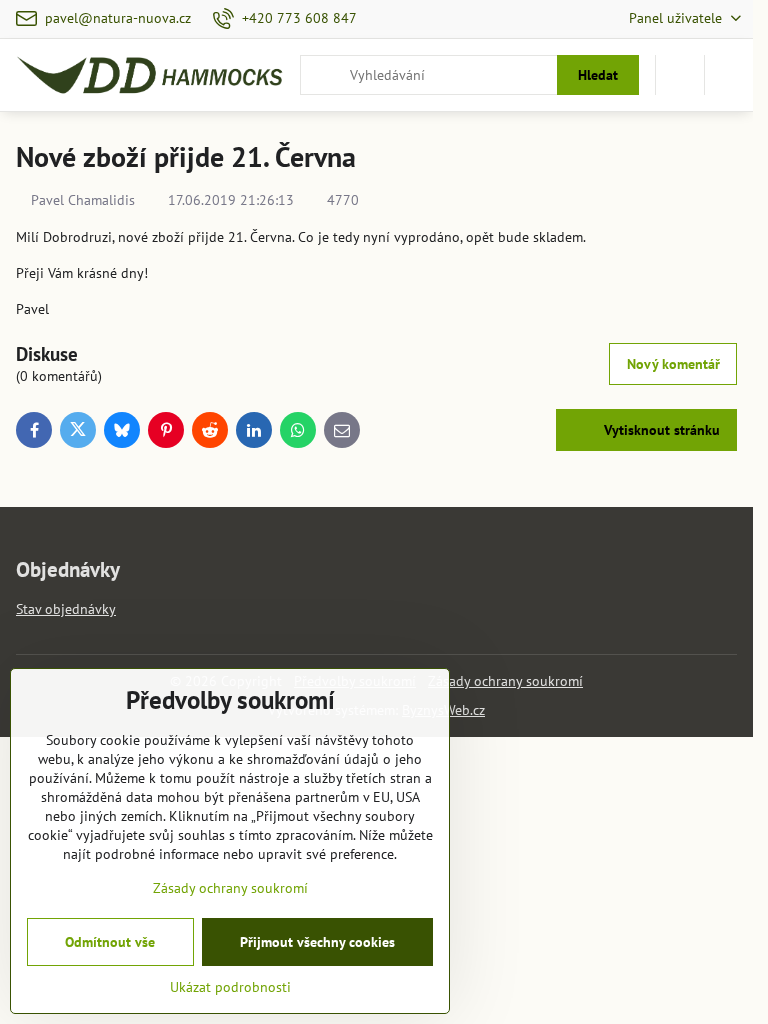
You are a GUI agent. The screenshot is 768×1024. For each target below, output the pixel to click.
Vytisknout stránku (660, 430)
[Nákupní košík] (680, 75)
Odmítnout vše (110, 942)
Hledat (598, 75)
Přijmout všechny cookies (317, 942)
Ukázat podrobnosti (230, 987)
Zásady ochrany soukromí (505, 681)
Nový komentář (673, 364)
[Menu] (729, 75)
